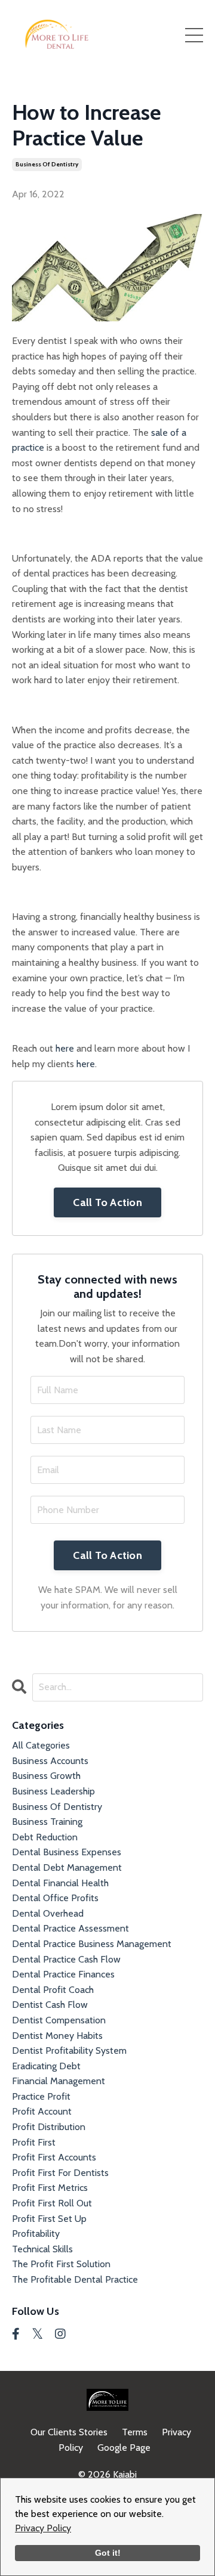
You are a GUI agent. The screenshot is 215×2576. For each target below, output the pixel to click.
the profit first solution (61, 2264)
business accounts (50, 1761)
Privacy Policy (43, 2528)
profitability (36, 2234)
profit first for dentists (60, 2173)
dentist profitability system (69, 2050)
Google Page (124, 2448)
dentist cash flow (50, 2005)
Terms (135, 2432)
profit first (34, 2142)
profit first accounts (54, 2157)
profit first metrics (50, 2188)
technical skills (42, 2249)
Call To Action (107, 1202)
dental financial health (60, 1883)
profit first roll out (52, 2203)
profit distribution (49, 2127)
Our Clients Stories (69, 2432)
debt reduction (45, 1837)
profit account (42, 2111)
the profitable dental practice (75, 2279)
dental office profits (55, 1898)
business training (47, 1822)
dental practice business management (92, 1944)
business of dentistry (47, 164)
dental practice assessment (70, 1928)
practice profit (41, 2096)
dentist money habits (57, 2036)
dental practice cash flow (66, 1959)
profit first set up (49, 2219)
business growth (46, 1776)
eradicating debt (46, 2066)
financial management (59, 2081)
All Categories (41, 1745)
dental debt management (67, 1867)
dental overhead (48, 1913)
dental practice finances (63, 1974)
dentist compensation (59, 2020)
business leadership (53, 1791)
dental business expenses (67, 1852)
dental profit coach (53, 1990)
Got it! (108, 2553)
